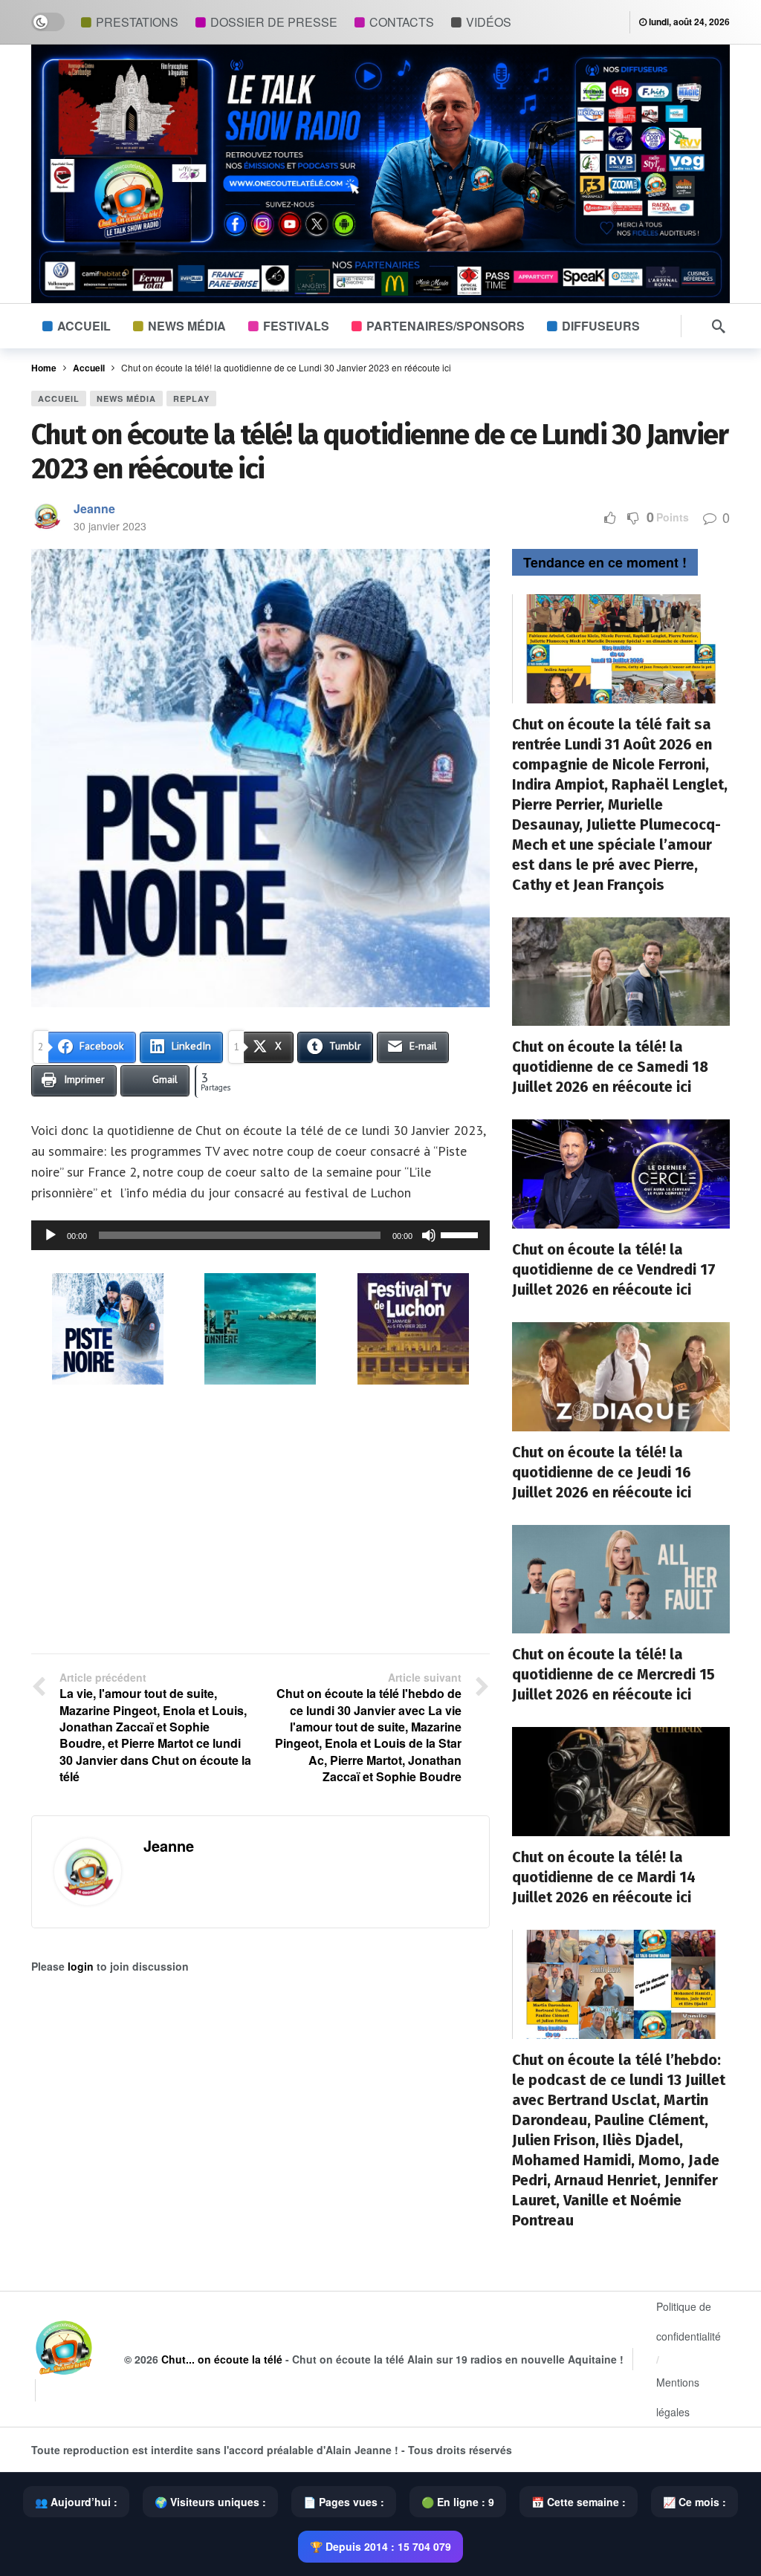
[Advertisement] (260, 1520)
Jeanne (94, 508)
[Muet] (429, 1235)
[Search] (719, 326)
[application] (260, 1235)
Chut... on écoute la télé (222, 2359)
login (81, 1966)
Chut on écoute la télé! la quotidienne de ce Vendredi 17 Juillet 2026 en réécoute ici (614, 1269)
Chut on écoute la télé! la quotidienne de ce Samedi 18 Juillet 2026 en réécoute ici (610, 1067)
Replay (191, 399)
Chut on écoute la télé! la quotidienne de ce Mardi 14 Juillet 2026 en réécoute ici (604, 1877)
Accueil (59, 399)
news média (126, 399)
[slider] (462, 1234)
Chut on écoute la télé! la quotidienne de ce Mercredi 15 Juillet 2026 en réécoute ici (613, 1674)
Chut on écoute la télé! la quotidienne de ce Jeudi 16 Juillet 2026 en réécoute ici (602, 1472)
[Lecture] (51, 1235)
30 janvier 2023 (110, 526)
